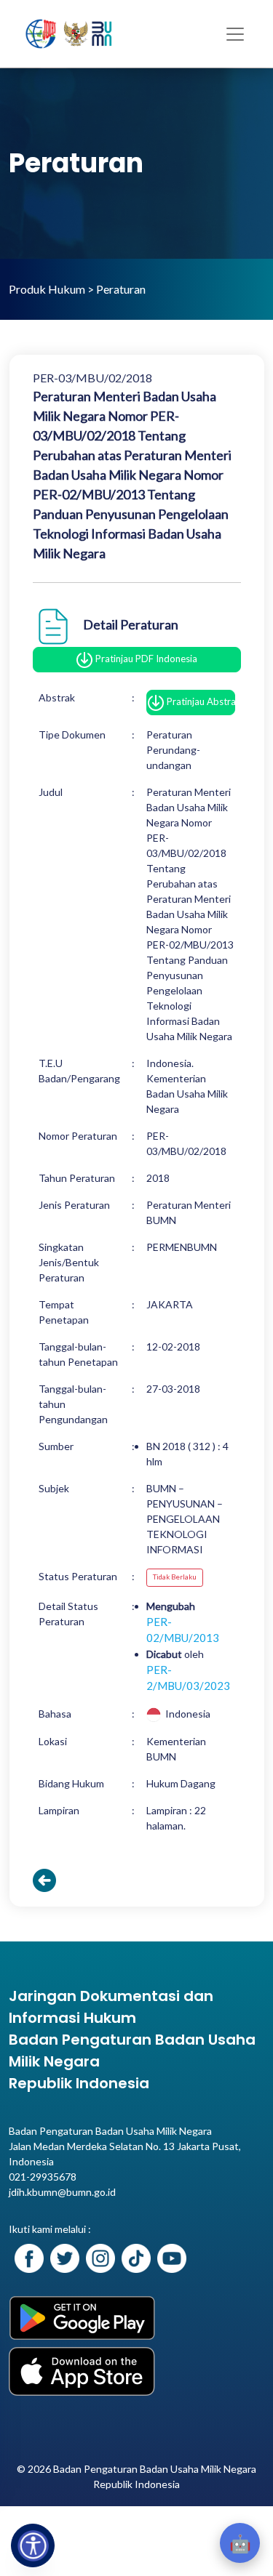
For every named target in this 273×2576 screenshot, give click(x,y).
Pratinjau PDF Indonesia (145, 659)
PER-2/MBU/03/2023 (188, 1678)
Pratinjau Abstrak (200, 701)
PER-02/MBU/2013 (183, 1630)
